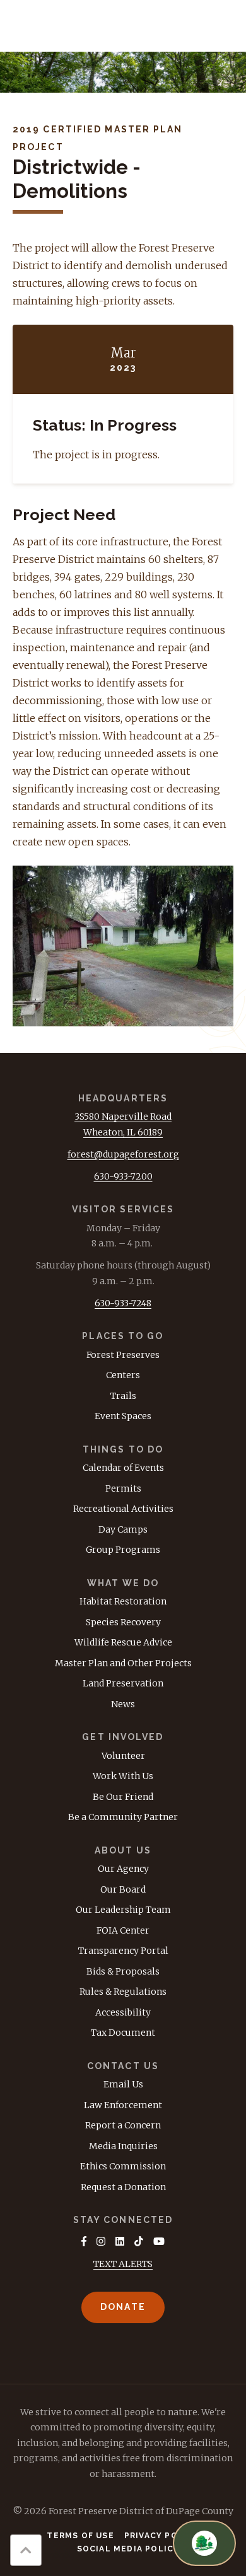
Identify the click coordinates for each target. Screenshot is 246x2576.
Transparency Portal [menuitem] (123, 1951)
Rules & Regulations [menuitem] (123, 1992)
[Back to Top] (26, 2550)
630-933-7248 (123, 1303)
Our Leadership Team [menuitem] (123, 1910)
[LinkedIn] (120, 2241)
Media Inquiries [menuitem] (123, 2146)
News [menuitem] (123, 1704)
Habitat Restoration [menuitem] (123, 1601)
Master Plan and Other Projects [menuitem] (123, 1663)
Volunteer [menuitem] (123, 1756)
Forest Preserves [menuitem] (123, 1355)
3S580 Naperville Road (123, 1117)
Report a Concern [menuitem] (123, 2125)
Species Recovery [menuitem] (123, 1622)
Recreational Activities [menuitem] (123, 1509)
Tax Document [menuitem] (123, 2033)
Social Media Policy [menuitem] (128, 2549)
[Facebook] (84, 2241)
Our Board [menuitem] (123, 1889)
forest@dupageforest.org (123, 1154)
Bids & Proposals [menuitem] (123, 1971)
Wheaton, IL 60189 (123, 1132)
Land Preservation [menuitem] (123, 1683)
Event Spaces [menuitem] (123, 1416)
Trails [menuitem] (123, 1396)
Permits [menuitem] (123, 1488)
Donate (123, 2307)
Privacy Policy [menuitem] (162, 2536)
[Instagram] (101, 2241)
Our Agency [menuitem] (123, 1869)
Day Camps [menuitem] (123, 1529)
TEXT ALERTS (123, 2264)
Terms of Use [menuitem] (80, 2536)
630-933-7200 (123, 1176)
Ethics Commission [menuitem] (123, 2166)
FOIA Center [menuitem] (123, 1930)
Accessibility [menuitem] (123, 2012)
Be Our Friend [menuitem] (123, 1797)
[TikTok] (139, 2241)
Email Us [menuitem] (123, 2084)
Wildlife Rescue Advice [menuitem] (123, 1642)
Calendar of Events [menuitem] (123, 1468)
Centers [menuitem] (123, 1375)
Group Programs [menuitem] (123, 1550)
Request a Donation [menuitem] (123, 2187)
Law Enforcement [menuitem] (123, 2105)
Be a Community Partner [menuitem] (123, 1817)
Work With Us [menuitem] (123, 1776)
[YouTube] (159, 2241)
